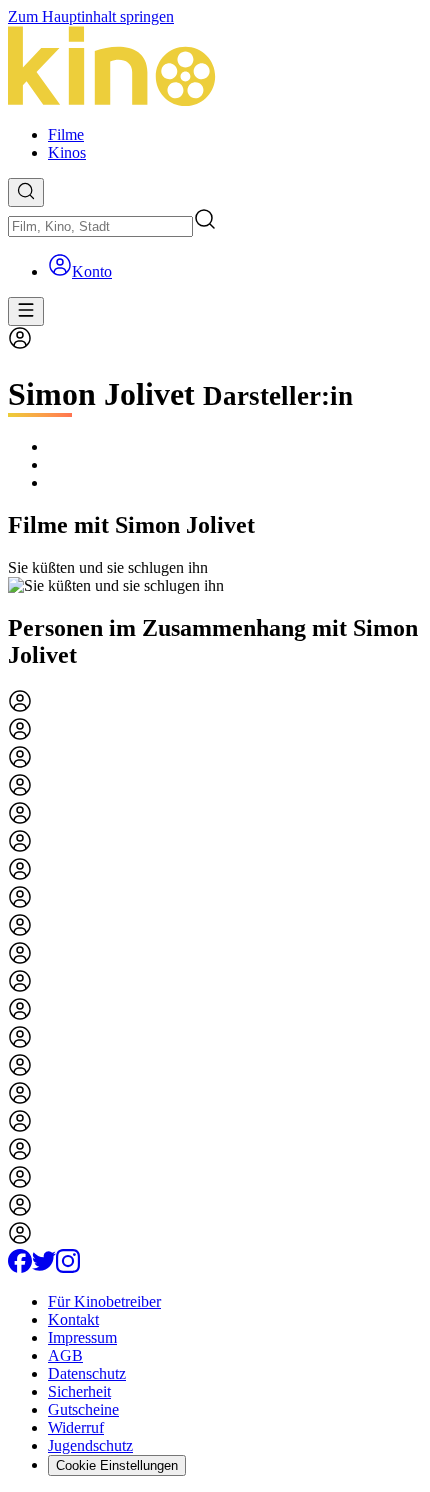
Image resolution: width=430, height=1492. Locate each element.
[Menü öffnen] (26, 311)
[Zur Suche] (26, 192)
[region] (215, 577)
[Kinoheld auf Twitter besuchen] (44, 1267)
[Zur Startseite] (215, 68)
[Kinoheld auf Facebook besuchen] (20, 1267)
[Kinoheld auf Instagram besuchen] (68, 1267)
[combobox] (100, 226)
